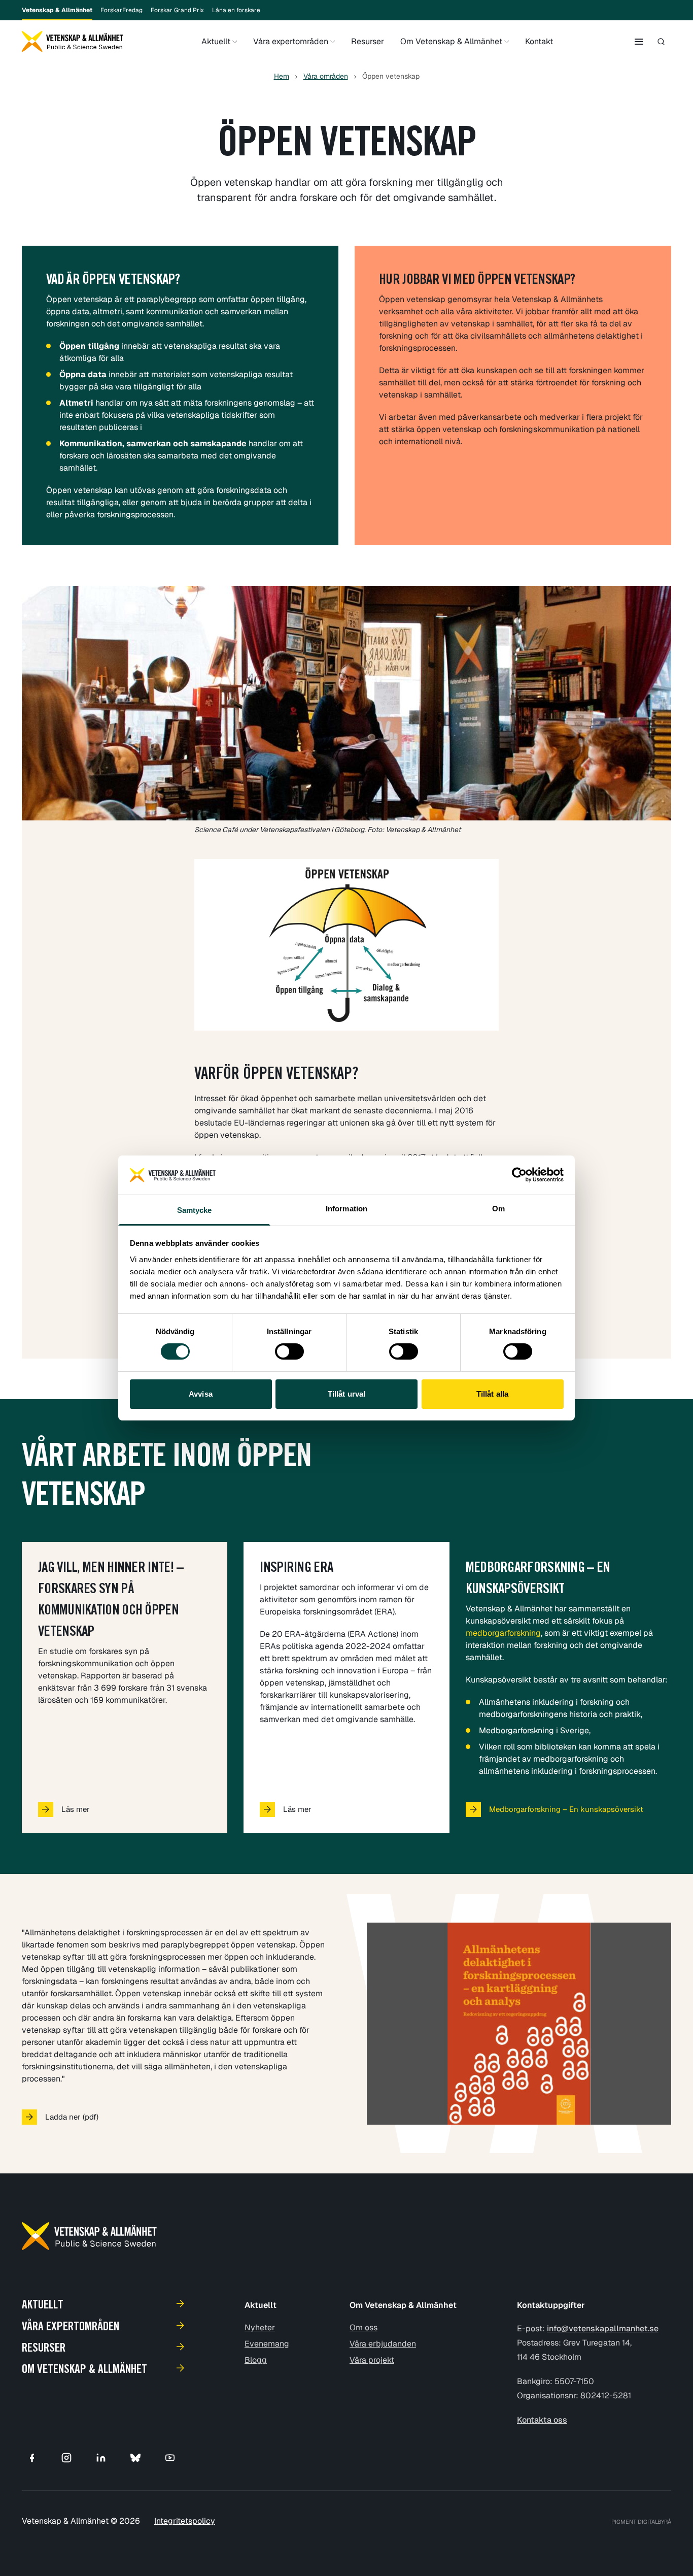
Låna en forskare (236, 10)
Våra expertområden (291, 41)
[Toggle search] (661, 42)
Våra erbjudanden (383, 2344)
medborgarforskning (503, 1633)
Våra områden (326, 76)
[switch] (289, 1351)
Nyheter (260, 2327)
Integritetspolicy (185, 2521)
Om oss (363, 2327)
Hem (282, 76)
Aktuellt (216, 41)
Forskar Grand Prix (177, 10)
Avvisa (201, 1394)
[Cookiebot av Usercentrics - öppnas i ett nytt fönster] (519, 1175)
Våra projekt (372, 2360)
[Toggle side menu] (639, 42)
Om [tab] (498, 1209)
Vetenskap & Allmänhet (57, 10)
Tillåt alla (492, 1394)
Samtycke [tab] (195, 1210)
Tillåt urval (346, 1394)
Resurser (368, 41)
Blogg (256, 2360)
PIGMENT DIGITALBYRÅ (641, 2522)
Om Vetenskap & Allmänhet (451, 41)
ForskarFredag (122, 10)
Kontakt (539, 41)
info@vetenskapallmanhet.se (603, 2329)
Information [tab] (346, 1209)
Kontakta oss (542, 2420)
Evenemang (267, 2344)
